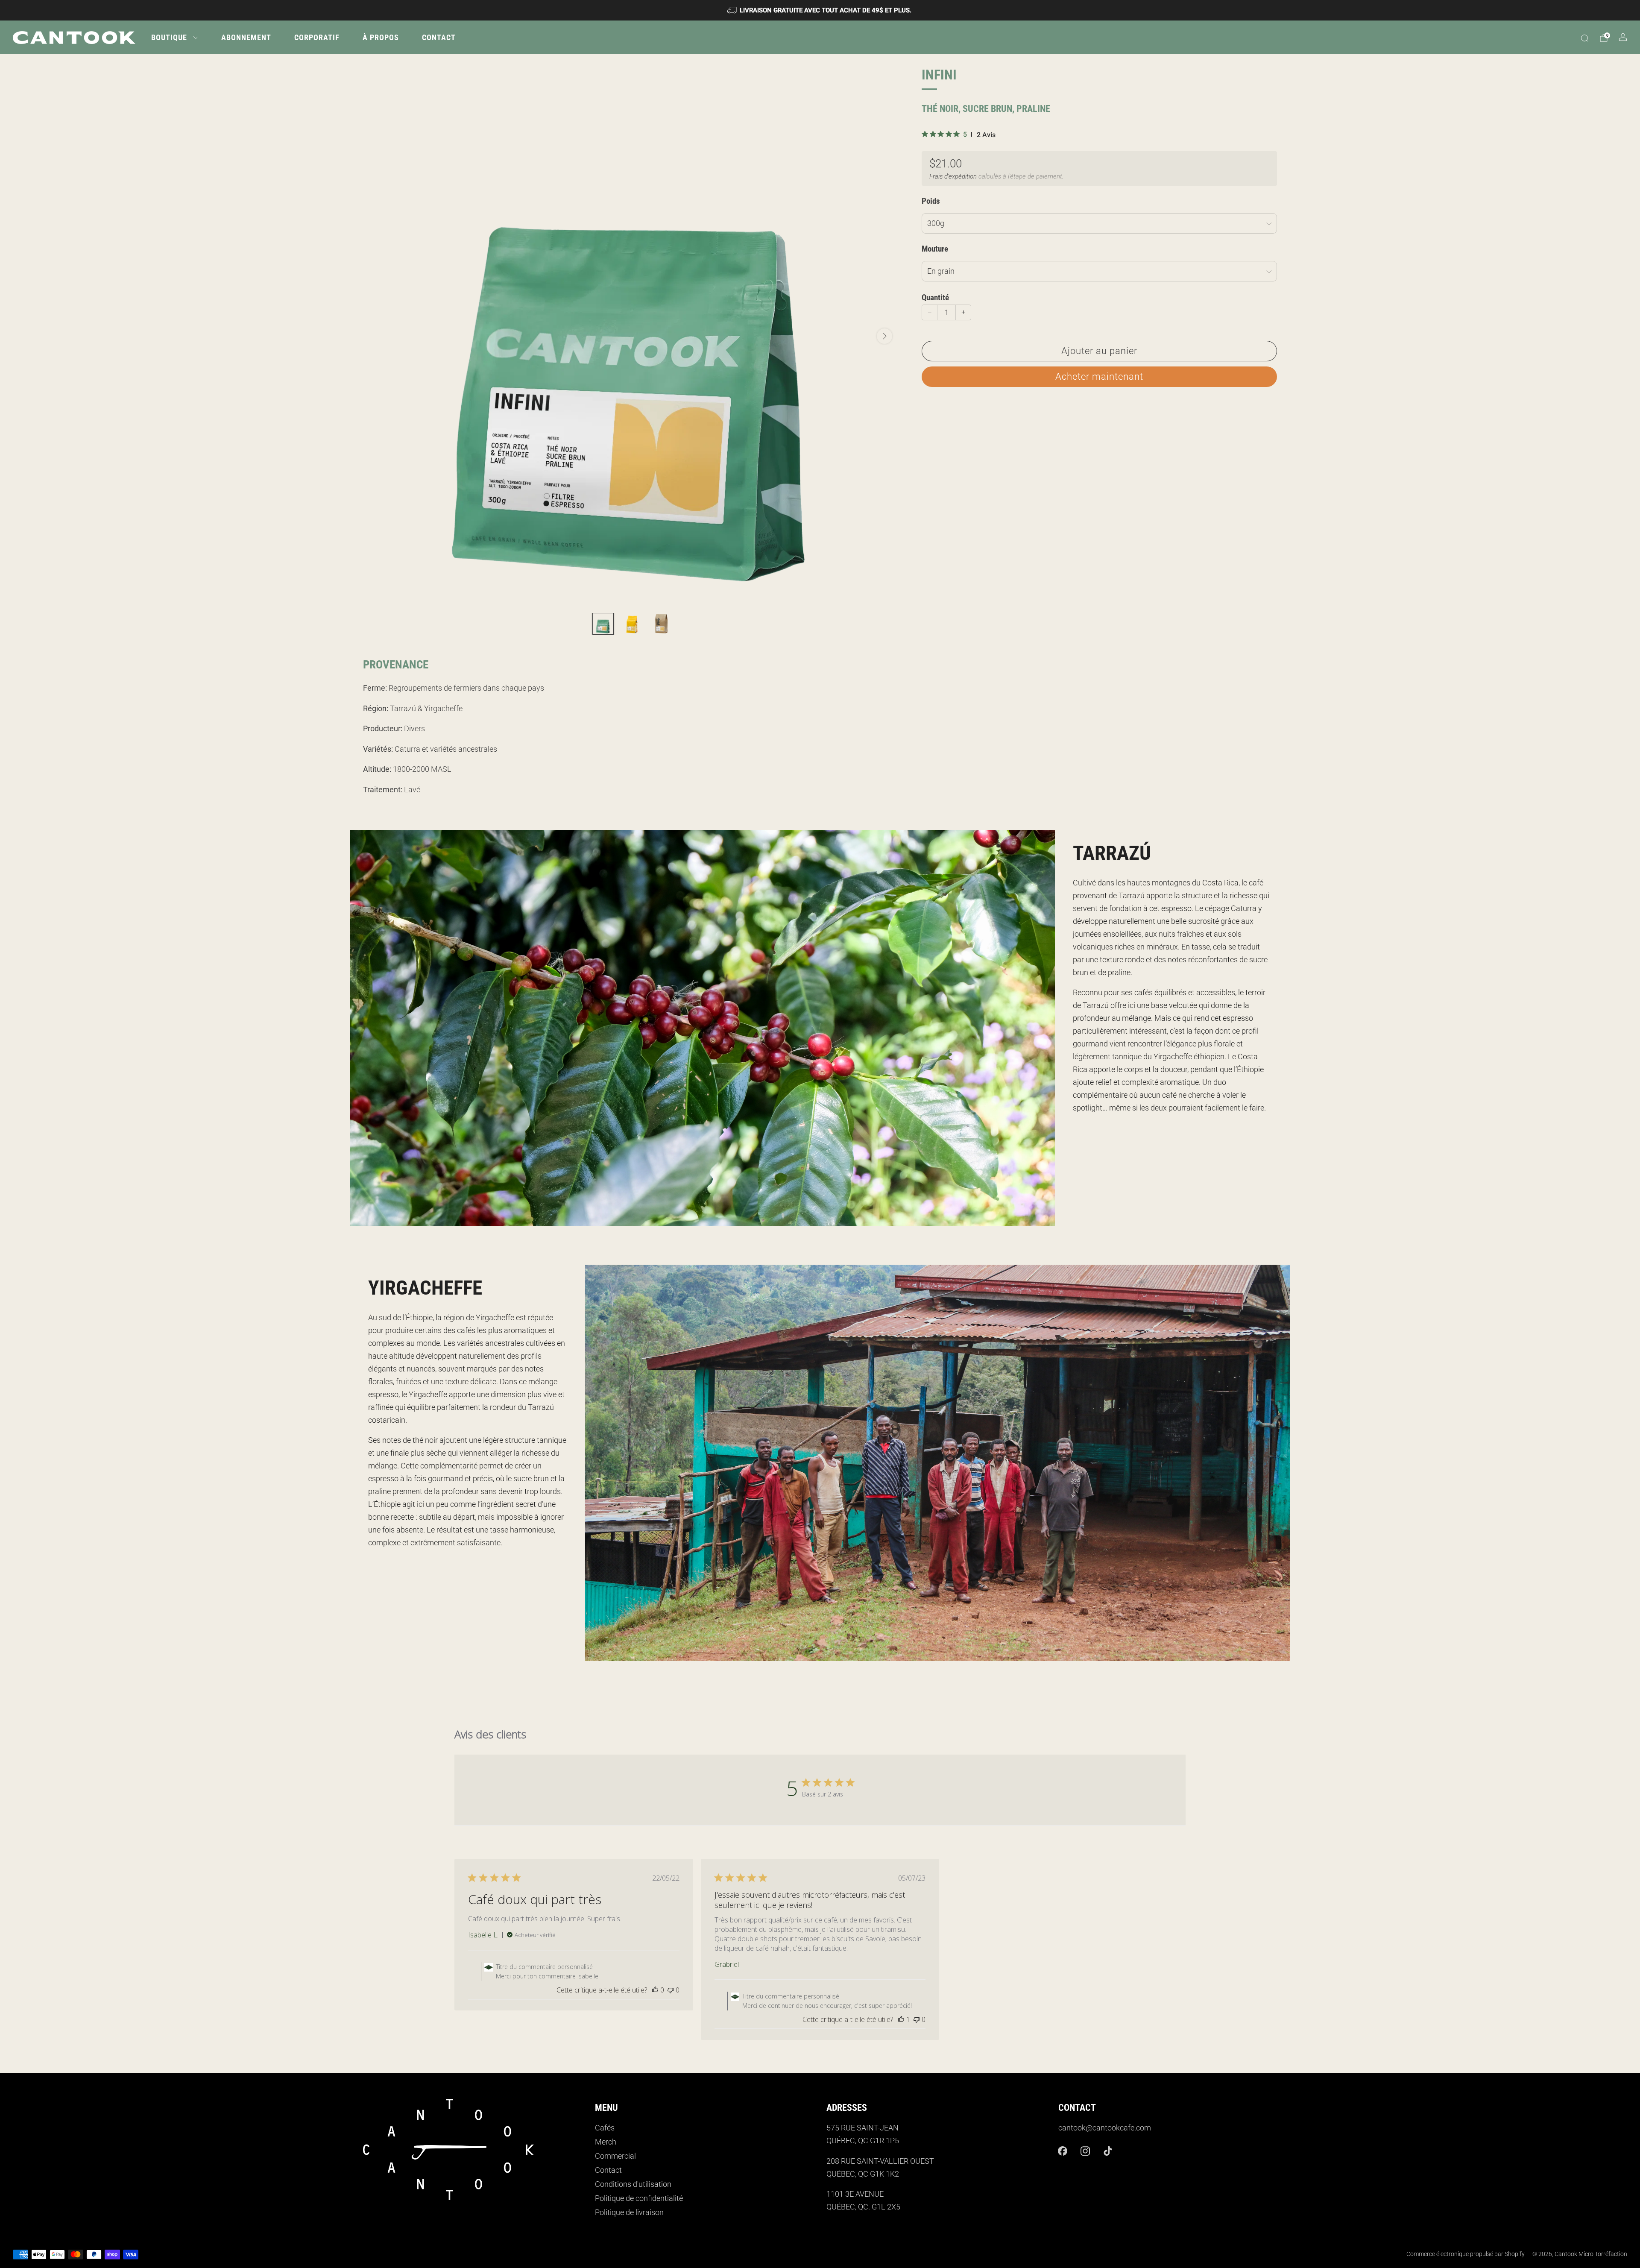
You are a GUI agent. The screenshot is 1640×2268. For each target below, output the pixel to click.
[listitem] (820, 10)
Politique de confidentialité (639, 2198)
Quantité (935, 298)
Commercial (615, 2156)
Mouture (935, 249)
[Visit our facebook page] (1063, 2151)
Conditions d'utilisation (633, 2184)
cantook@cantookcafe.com (1105, 2128)
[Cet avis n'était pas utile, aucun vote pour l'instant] (671, 1990)
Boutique (169, 37)
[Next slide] (884, 336)
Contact (439, 37)
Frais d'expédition (953, 176)
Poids (931, 201)
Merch (606, 2142)
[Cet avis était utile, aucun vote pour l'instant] (655, 1990)
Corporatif (317, 37)
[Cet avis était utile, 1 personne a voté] (901, 2019)
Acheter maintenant (1099, 377)
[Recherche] (1584, 38)
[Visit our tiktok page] (1108, 2151)
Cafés (605, 2128)
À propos (381, 37)
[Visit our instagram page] (1085, 2151)
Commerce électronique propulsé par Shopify (1466, 2254)
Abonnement (246, 37)
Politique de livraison (629, 2212)
